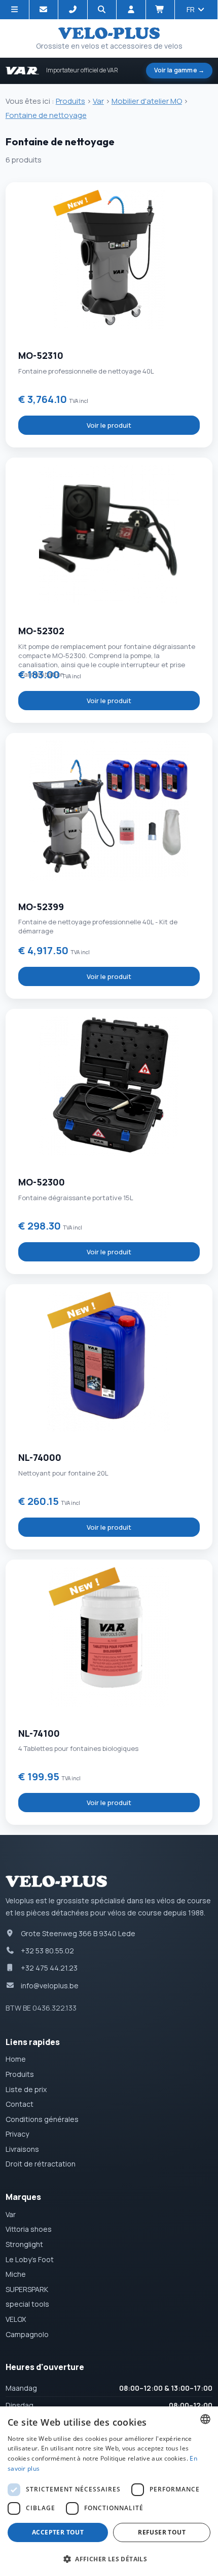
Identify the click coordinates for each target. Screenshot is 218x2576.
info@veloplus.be (50, 1986)
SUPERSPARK (27, 2289)
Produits (70, 101)
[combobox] (205, 2419)
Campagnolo (27, 2334)
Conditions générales (42, 2119)
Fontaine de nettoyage (46, 115)
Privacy (17, 2134)
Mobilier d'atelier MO (147, 101)
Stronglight (24, 2244)
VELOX (16, 2319)
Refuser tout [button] (162, 2532)
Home (16, 2059)
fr (191, 9)
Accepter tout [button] (58, 2532)
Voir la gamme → (179, 70)
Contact (20, 2104)
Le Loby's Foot (30, 2259)
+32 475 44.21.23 (49, 1968)
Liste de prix (26, 2089)
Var (98, 101)
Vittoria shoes (29, 2229)
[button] (109, 2559)
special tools (27, 2304)
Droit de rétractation (41, 2164)
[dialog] (109, 2491)
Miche (16, 2274)
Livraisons (22, 2149)
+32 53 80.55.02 (47, 1951)
